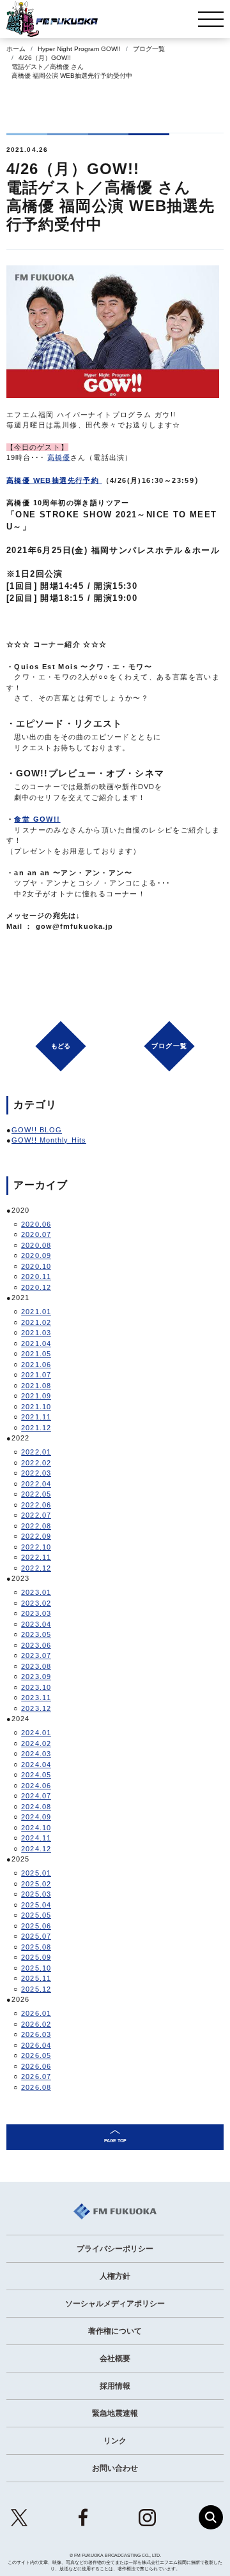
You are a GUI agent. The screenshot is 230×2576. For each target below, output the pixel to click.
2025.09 (36, 1957)
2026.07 (36, 2076)
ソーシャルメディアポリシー (115, 2304)
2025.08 (36, 1947)
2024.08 (36, 1807)
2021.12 (36, 1428)
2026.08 (36, 2087)
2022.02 (36, 1463)
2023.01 (36, 1592)
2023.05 (36, 1634)
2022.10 (36, 1547)
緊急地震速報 (115, 2413)
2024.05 (36, 1775)
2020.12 (36, 1287)
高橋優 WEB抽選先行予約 (53, 480)
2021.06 (36, 1365)
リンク (115, 2441)
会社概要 (115, 2358)
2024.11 (36, 1838)
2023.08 (36, 1666)
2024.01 (36, 1733)
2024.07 (36, 1796)
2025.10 (36, 1968)
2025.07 (36, 1936)
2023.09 (36, 1677)
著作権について (115, 2331)
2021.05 (36, 1354)
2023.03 (36, 1613)
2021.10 (36, 1407)
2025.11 (36, 1978)
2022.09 (36, 1536)
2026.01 (36, 2013)
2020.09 (36, 1255)
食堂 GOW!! (37, 819)
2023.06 (36, 1645)
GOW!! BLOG (37, 1130)
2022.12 (36, 1568)
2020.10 (36, 1266)
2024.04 (36, 1765)
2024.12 (36, 1849)
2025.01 (36, 1873)
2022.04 (36, 1484)
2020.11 (36, 1277)
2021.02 (36, 1322)
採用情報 (115, 2386)
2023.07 (36, 1655)
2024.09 (36, 1817)
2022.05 (36, 1494)
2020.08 (36, 1245)
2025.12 (36, 1989)
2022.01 (36, 1452)
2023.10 (36, 1687)
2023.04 (36, 1624)
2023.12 (36, 1708)
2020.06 (36, 1224)
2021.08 (36, 1386)
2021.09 (36, 1396)
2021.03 (36, 1333)
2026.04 (36, 2045)
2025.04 (36, 1905)
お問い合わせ (115, 2468)
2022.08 (36, 1526)
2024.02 (36, 1743)
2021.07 (36, 1375)
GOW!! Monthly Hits (49, 1140)
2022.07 (36, 1515)
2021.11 (36, 1417)
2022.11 (36, 1557)
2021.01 (36, 1312)
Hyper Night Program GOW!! (79, 49)
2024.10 (36, 1828)
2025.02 (36, 1884)
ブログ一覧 (149, 49)
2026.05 (36, 2055)
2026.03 (36, 2034)
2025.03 (36, 1894)
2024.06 (36, 1786)
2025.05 (36, 1915)
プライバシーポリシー (115, 2249)
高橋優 (59, 457)
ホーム (16, 49)
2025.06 (36, 1926)
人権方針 (115, 2276)
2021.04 (36, 1344)
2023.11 (36, 1698)
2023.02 (36, 1603)
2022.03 (36, 1473)
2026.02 (36, 2024)
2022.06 (36, 1505)
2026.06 (36, 2066)
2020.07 (36, 1234)
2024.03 (36, 1754)
